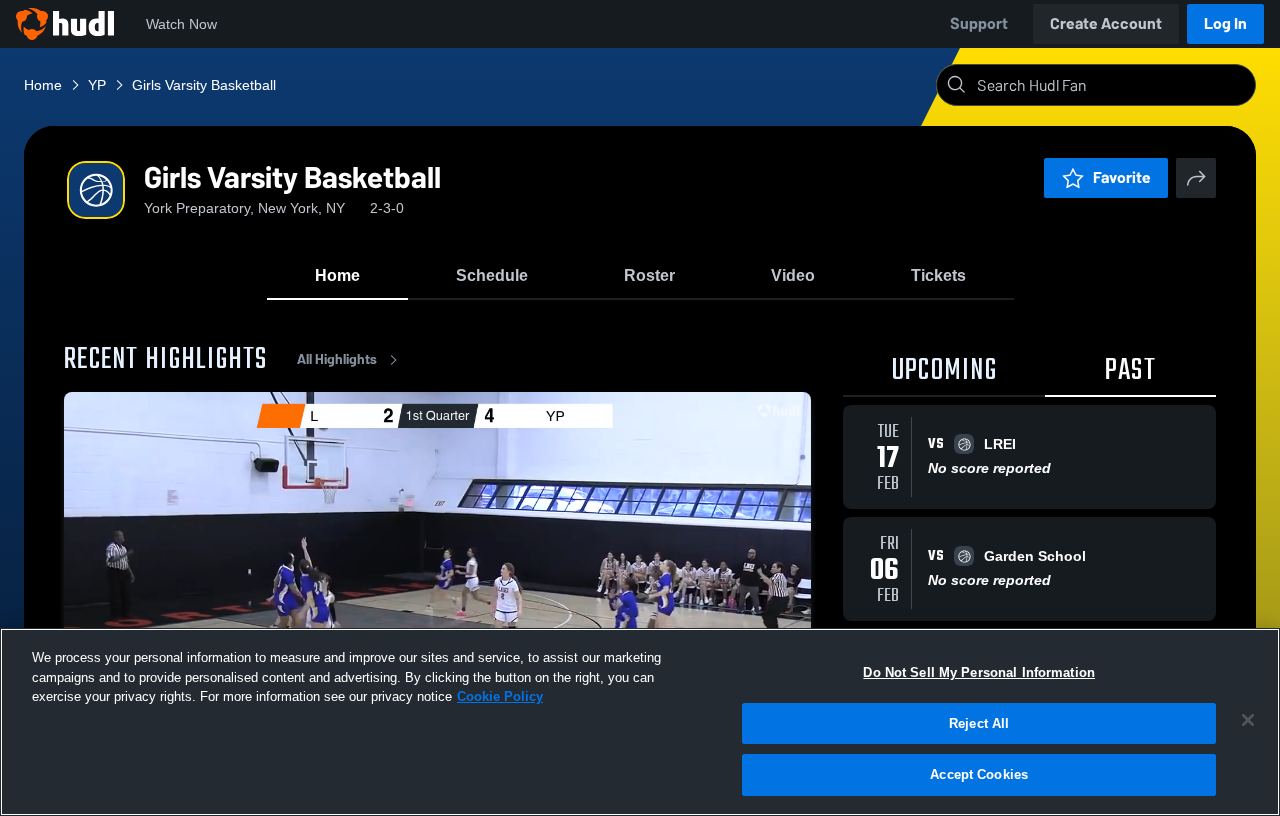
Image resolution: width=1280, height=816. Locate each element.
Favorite (1122, 177)
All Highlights (337, 359)
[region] (640, 722)
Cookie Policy (500, 696)
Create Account (1106, 23)
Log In (1225, 23)
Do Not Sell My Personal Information (979, 672)
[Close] (1248, 720)
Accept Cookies (979, 774)
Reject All (979, 723)
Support (979, 23)
